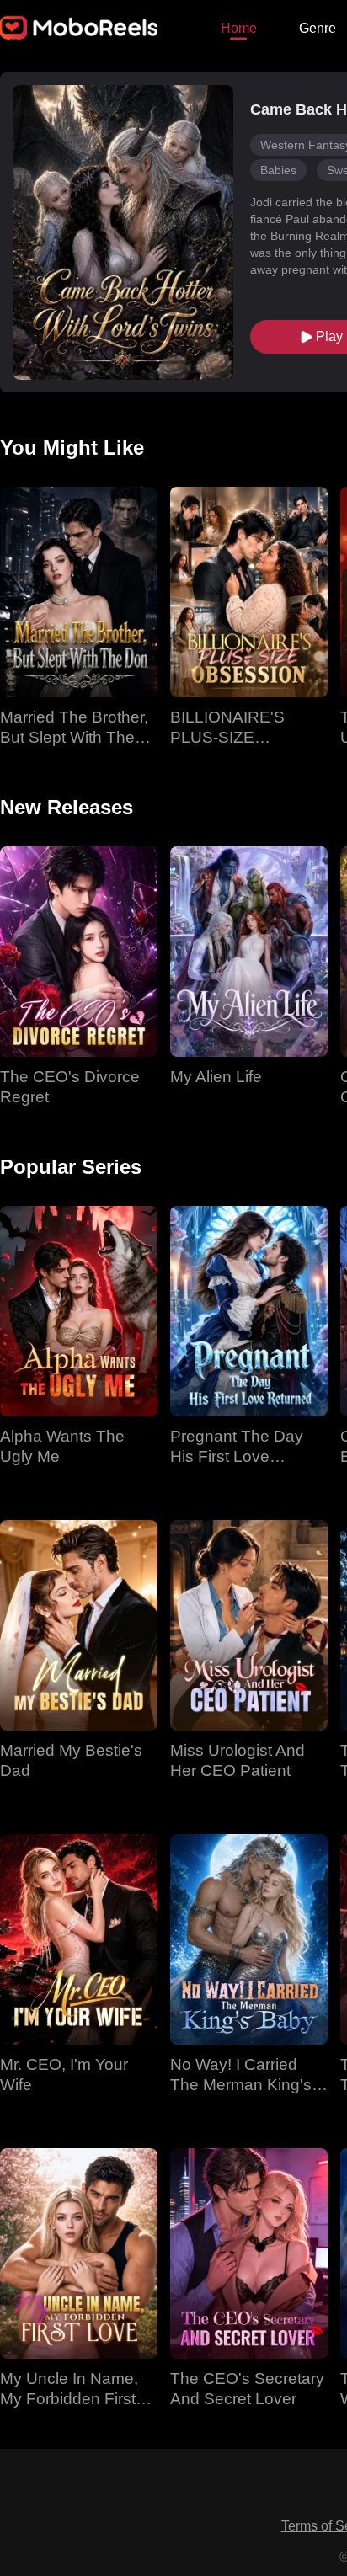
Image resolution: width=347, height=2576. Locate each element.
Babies (278, 170)
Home (239, 28)
